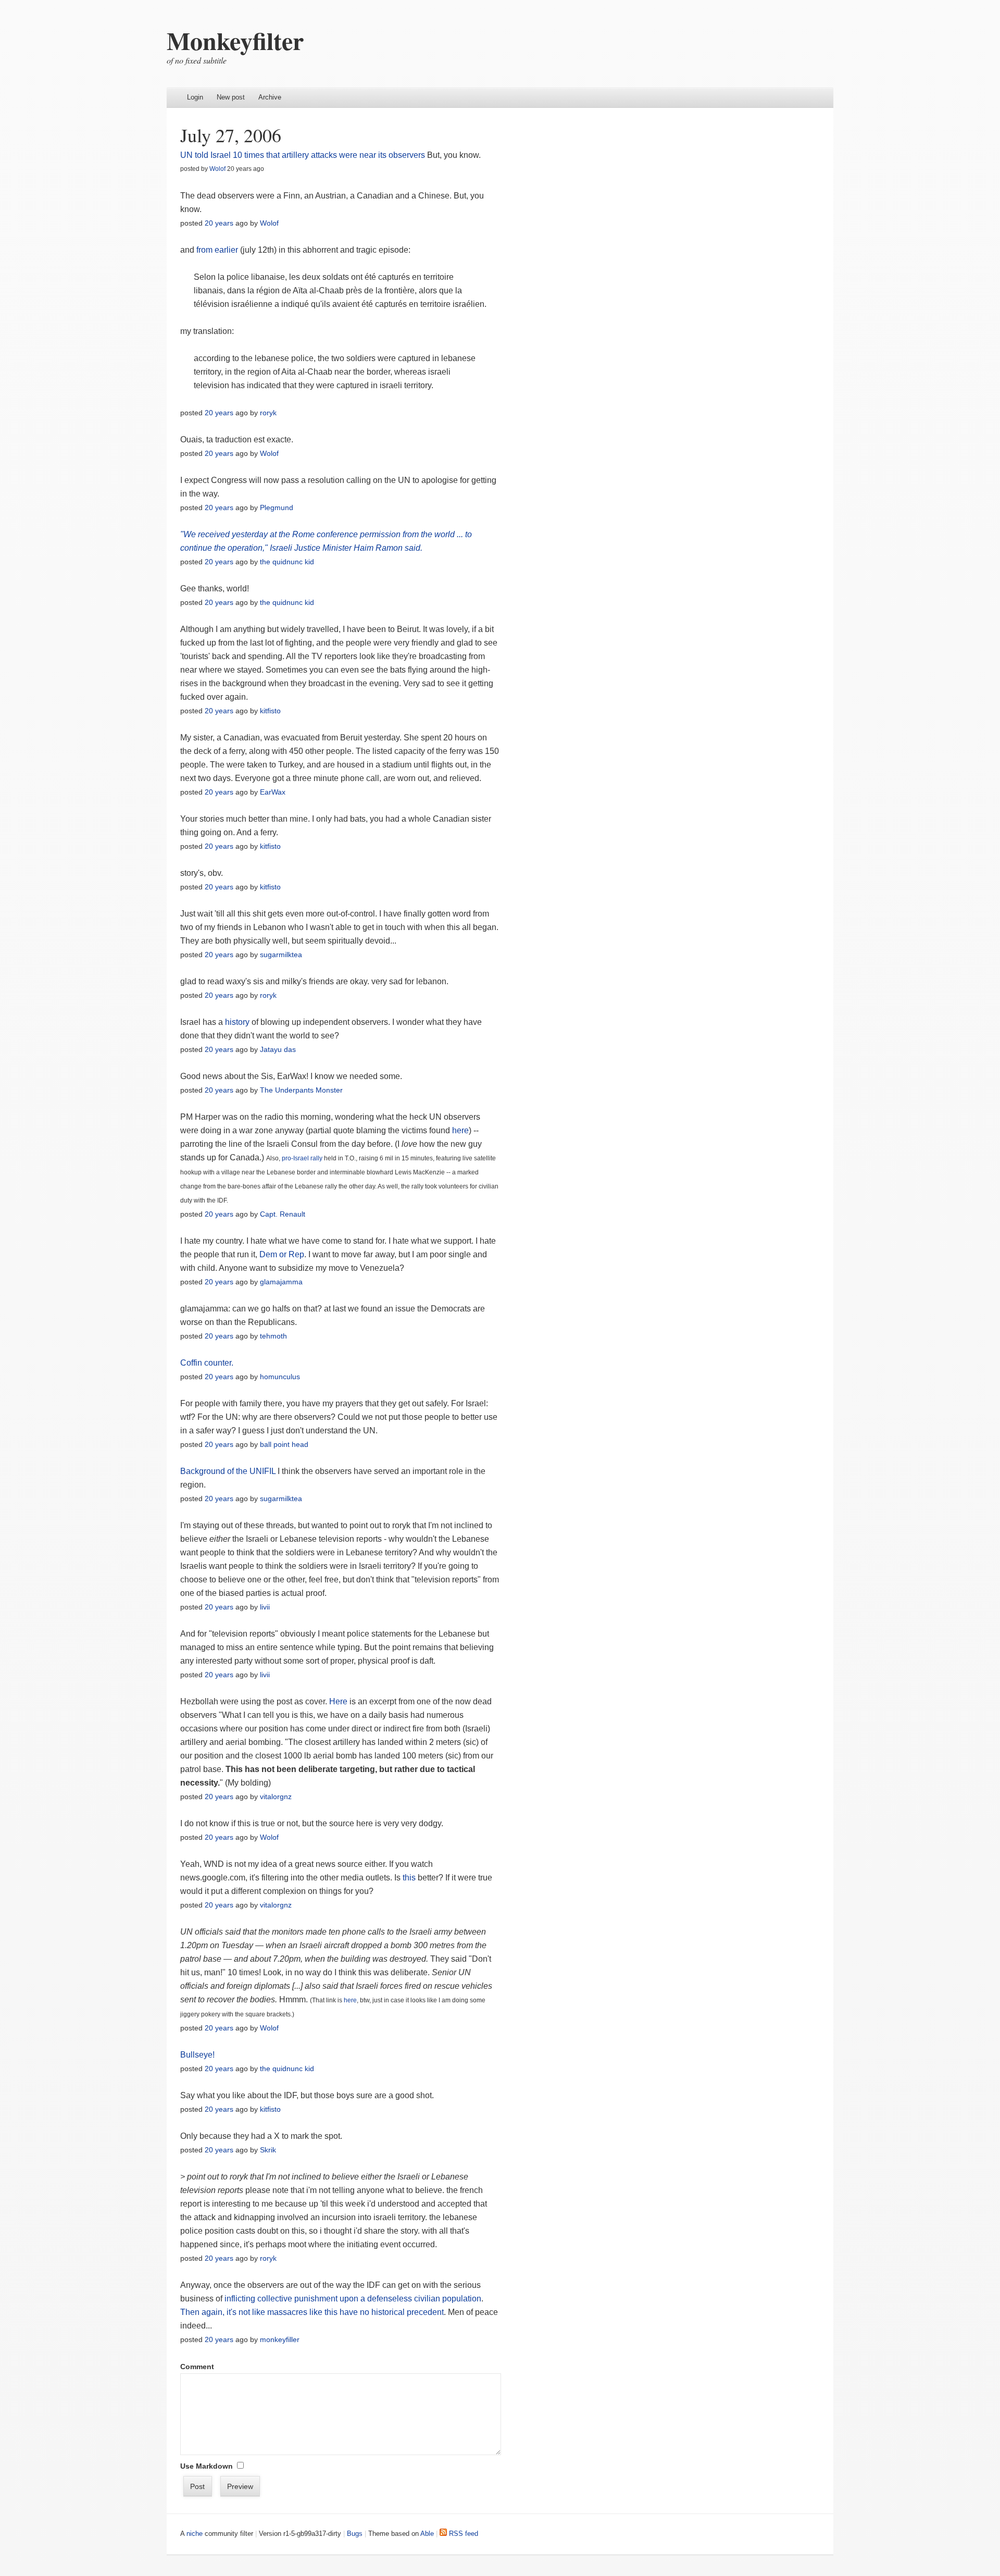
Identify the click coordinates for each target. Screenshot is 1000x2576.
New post (231, 97)
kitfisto (270, 711)
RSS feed (463, 2534)
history (237, 1022)
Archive (270, 97)
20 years (219, 223)
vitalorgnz (276, 1797)
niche (195, 2534)
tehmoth (273, 1336)
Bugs (355, 2534)
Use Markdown (207, 2466)
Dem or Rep (282, 1254)
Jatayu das (278, 1049)
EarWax (273, 792)
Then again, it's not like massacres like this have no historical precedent (312, 2312)
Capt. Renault (283, 1214)
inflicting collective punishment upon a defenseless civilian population (353, 2299)
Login (195, 97)
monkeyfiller (280, 2339)
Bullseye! (197, 2055)
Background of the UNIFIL (228, 1471)
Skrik (268, 2150)
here (460, 1130)
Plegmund (277, 507)
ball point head (284, 1444)
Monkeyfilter (235, 40)
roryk (268, 413)
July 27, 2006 (231, 135)
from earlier (217, 250)
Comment (197, 2367)
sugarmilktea (281, 955)
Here (339, 1701)
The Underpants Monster (301, 1090)
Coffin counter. (207, 1363)
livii (265, 1607)
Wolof (217, 169)
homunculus (280, 1377)
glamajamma (281, 1282)
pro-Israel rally (302, 1158)
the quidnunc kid (287, 562)
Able (427, 2534)
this (409, 1878)
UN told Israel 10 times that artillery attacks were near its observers (303, 155)
